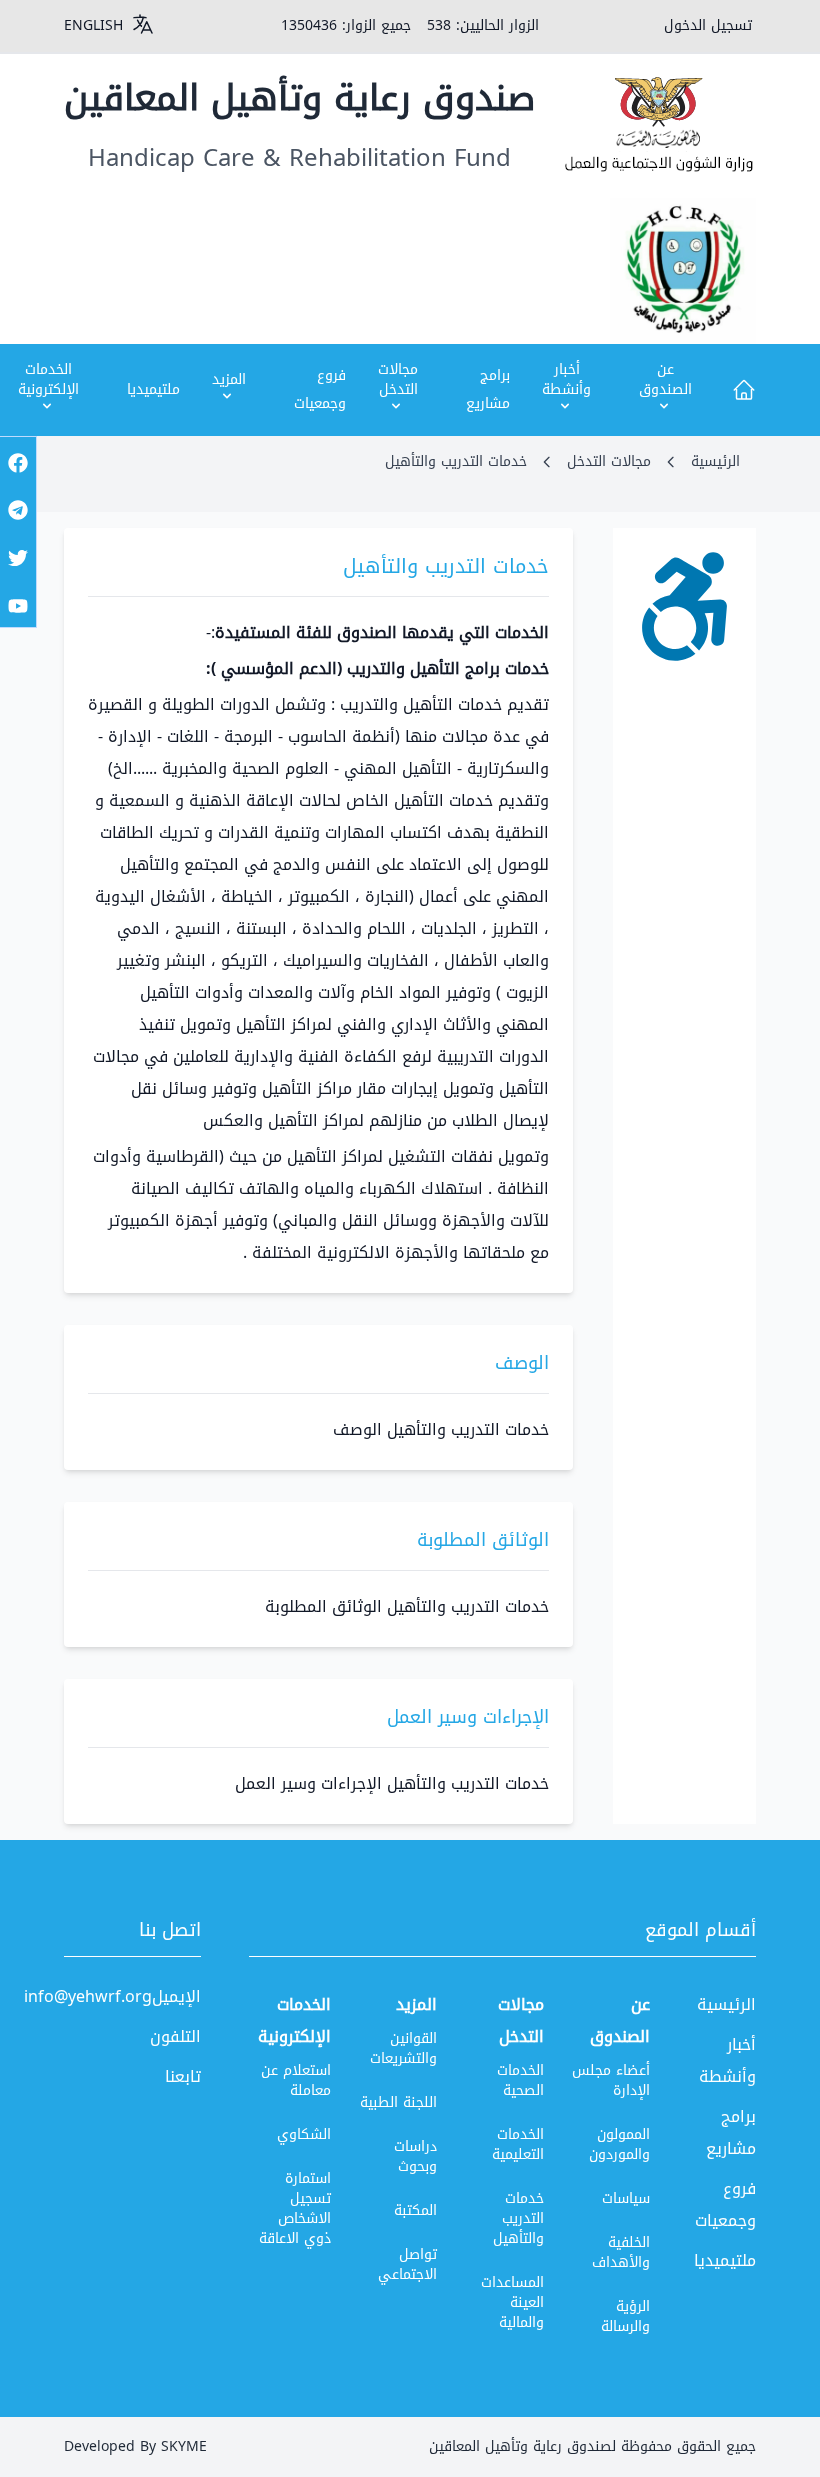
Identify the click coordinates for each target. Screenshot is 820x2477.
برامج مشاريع (488, 389)
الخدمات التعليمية (517, 2144)
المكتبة (415, 2210)
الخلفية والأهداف (621, 2252)
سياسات (626, 2198)
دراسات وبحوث (415, 2156)
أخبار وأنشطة (727, 2060)
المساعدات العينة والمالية (512, 2302)
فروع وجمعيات (320, 389)
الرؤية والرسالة (625, 2316)
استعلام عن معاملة (296, 2080)
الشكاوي (304, 2134)
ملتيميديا (153, 389)
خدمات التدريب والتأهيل (518, 2218)
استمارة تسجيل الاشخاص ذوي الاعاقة (295, 2208)
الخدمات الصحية (520, 2080)
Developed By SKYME (135, 2446)
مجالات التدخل (609, 462)
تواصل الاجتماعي (407, 2264)
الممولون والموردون (619, 2144)
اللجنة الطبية (398, 2102)
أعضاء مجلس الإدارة (611, 2080)
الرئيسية (715, 462)
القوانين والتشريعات (403, 2048)
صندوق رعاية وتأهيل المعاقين (299, 98)
